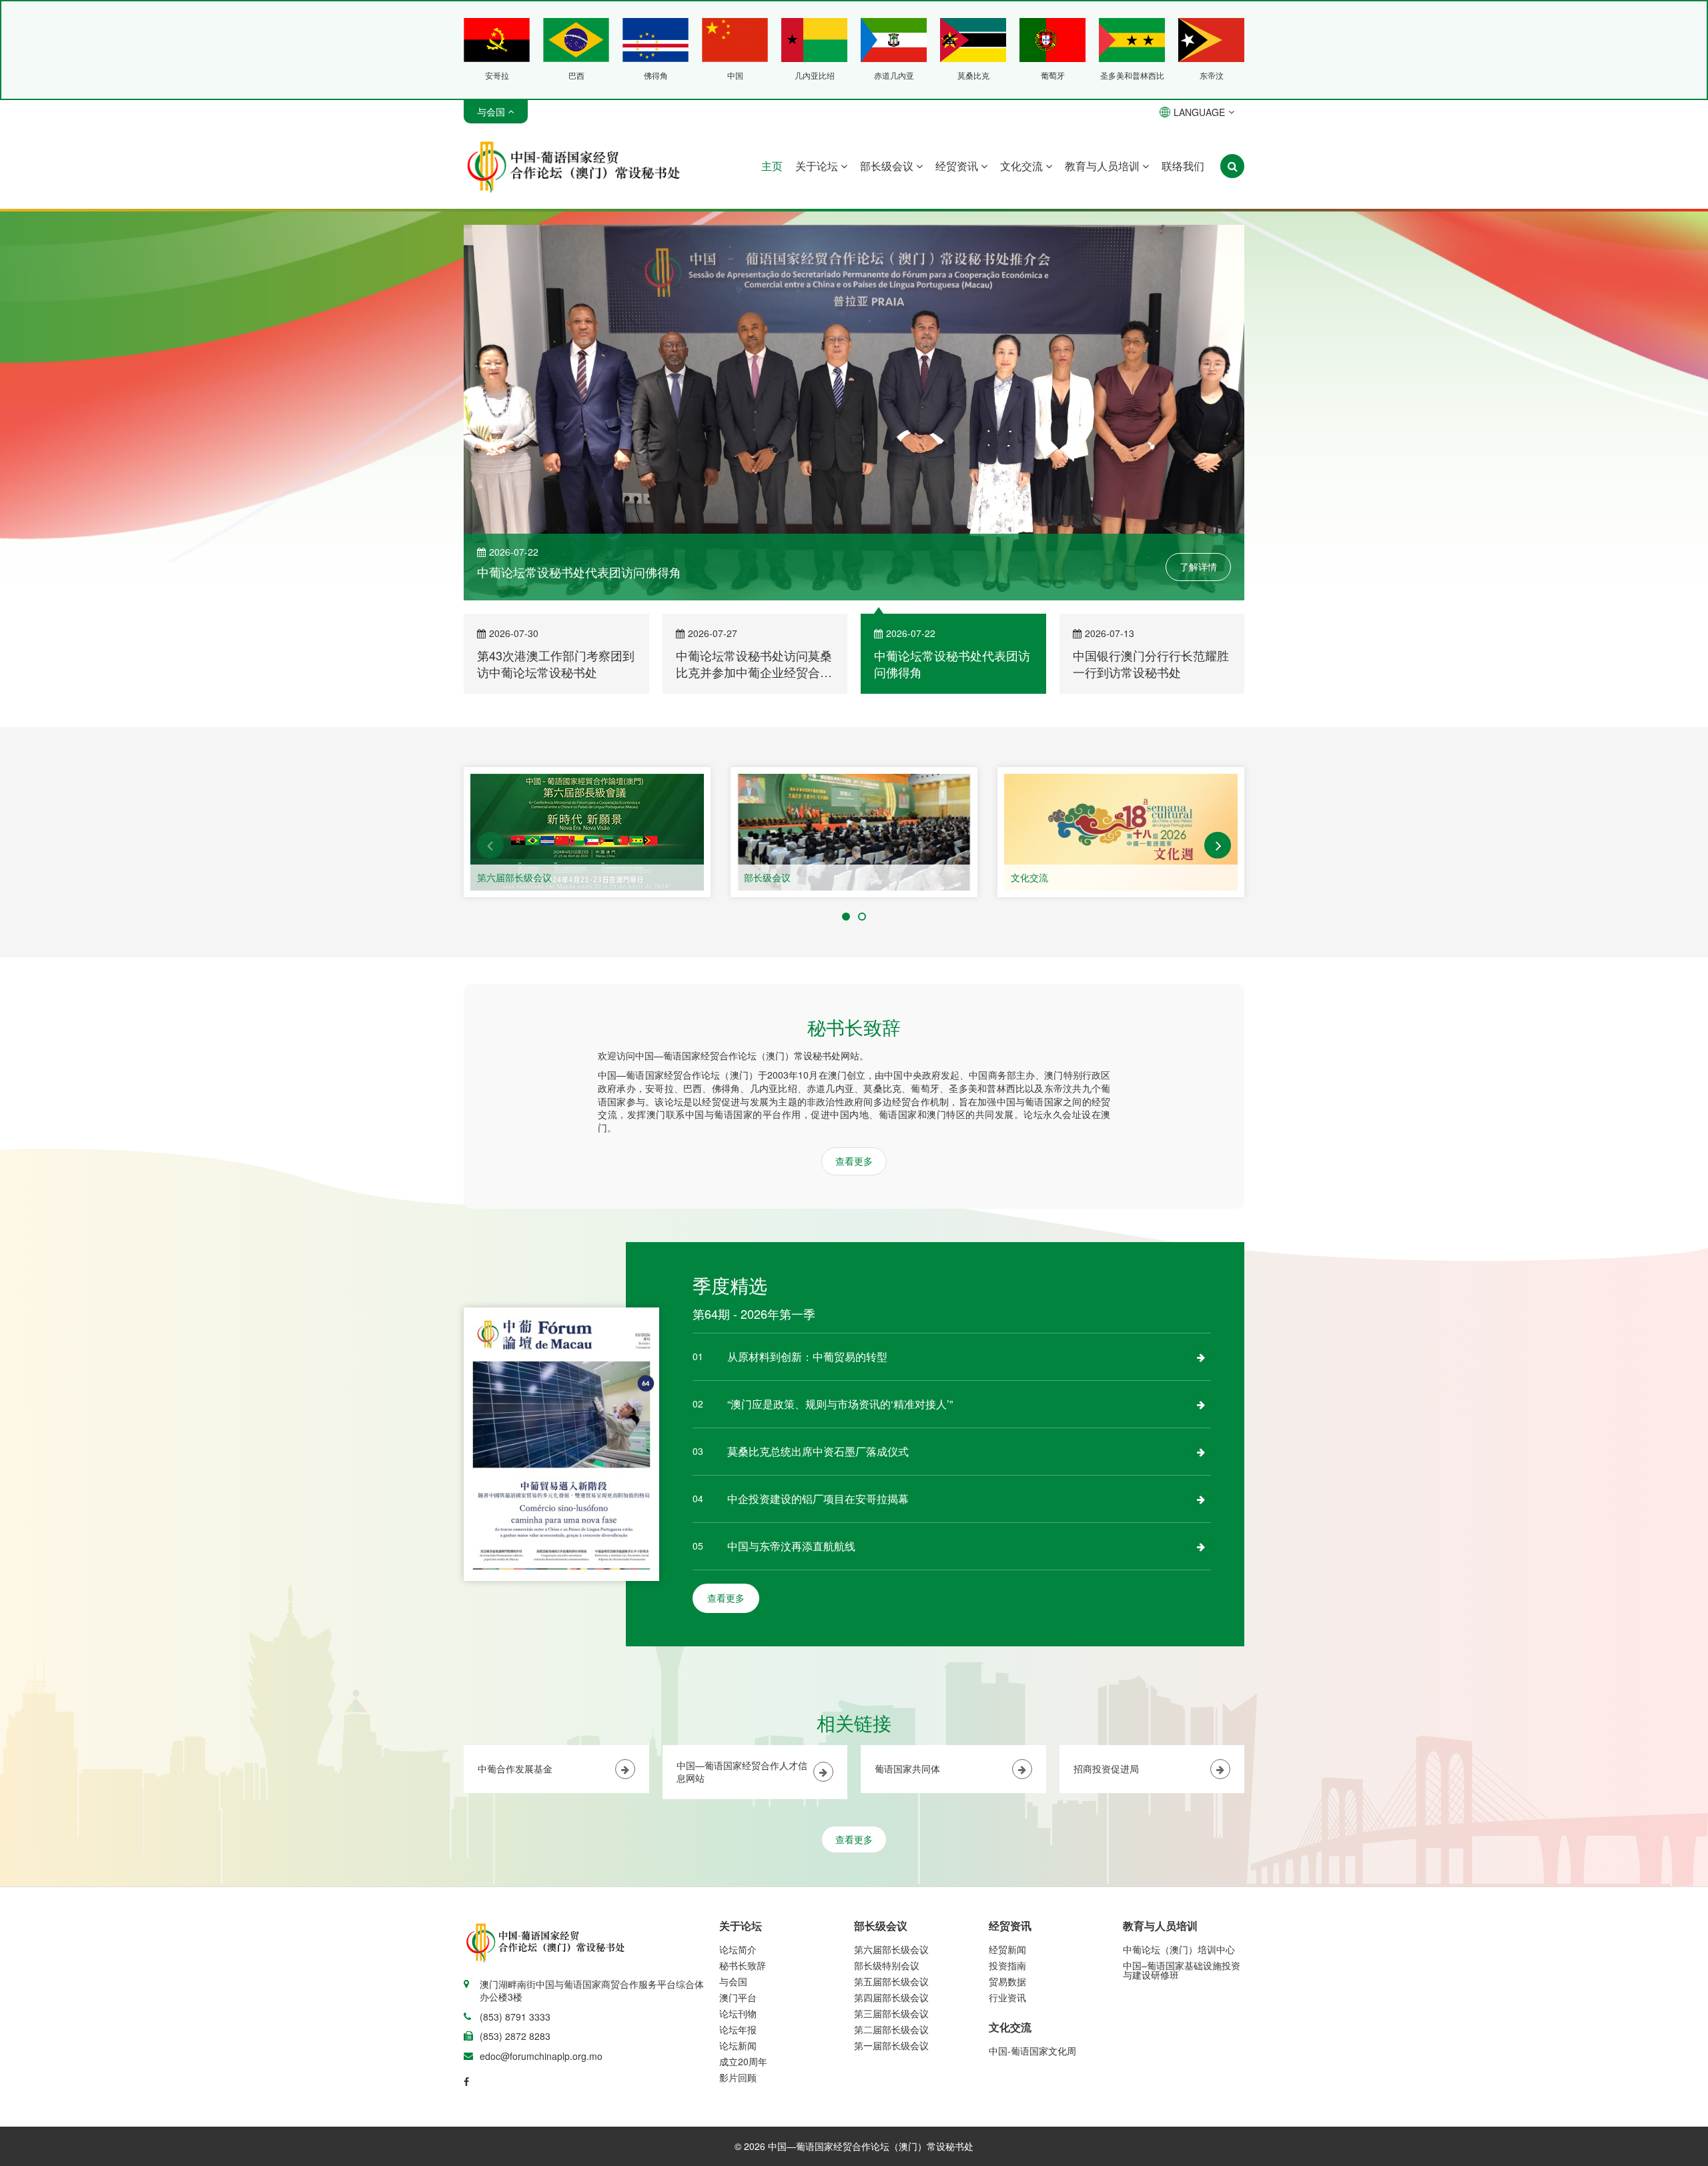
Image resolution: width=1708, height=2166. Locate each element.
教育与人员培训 (1104, 166)
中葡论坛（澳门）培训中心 (1179, 1951)
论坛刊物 (738, 2015)
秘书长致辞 (743, 1967)
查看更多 (854, 1163)
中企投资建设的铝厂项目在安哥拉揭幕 (818, 1501)
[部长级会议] (587, 834)
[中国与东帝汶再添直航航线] (1201, 1548)
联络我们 (1183, 166)
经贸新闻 (1007, 1951)
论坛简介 (738, 1951)
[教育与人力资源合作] (1121, 834)
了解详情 (1198, 569)
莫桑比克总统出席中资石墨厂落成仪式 (818, 1453)
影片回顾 (738, 2079)
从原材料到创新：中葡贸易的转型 (807, 1359)
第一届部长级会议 (891, 2047)
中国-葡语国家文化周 (1032, 2053)
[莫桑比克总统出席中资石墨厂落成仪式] (1201, 1454)
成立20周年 (743, 2063)
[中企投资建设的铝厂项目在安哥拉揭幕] (1201, 1501)
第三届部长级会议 (891, 2015)
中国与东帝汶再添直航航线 (791, 1548)
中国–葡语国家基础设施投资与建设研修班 (1182, 1972)
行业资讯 (1007, 1999)
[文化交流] (854, 834)
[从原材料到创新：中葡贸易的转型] (1201, 1359)
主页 (772, 166)
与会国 (733, 1983)
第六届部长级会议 (891, 1951)
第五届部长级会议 (891, 1983)
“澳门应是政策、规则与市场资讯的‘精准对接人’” (840, 1406)
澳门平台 (738, 1999)
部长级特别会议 (887, 1967)
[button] (490, 847)
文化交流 (1023, 166)
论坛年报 (738, 2031)
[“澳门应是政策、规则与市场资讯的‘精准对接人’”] (1201, 1406)
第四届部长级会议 (891, 1999)
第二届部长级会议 (891, 2031)
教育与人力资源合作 (1053, 879)
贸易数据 (1007, 1983)
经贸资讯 (958, 166)
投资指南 (1007, 1967)
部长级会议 (888, 166)
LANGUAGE (1199, 112)
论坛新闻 (738, 2047)
